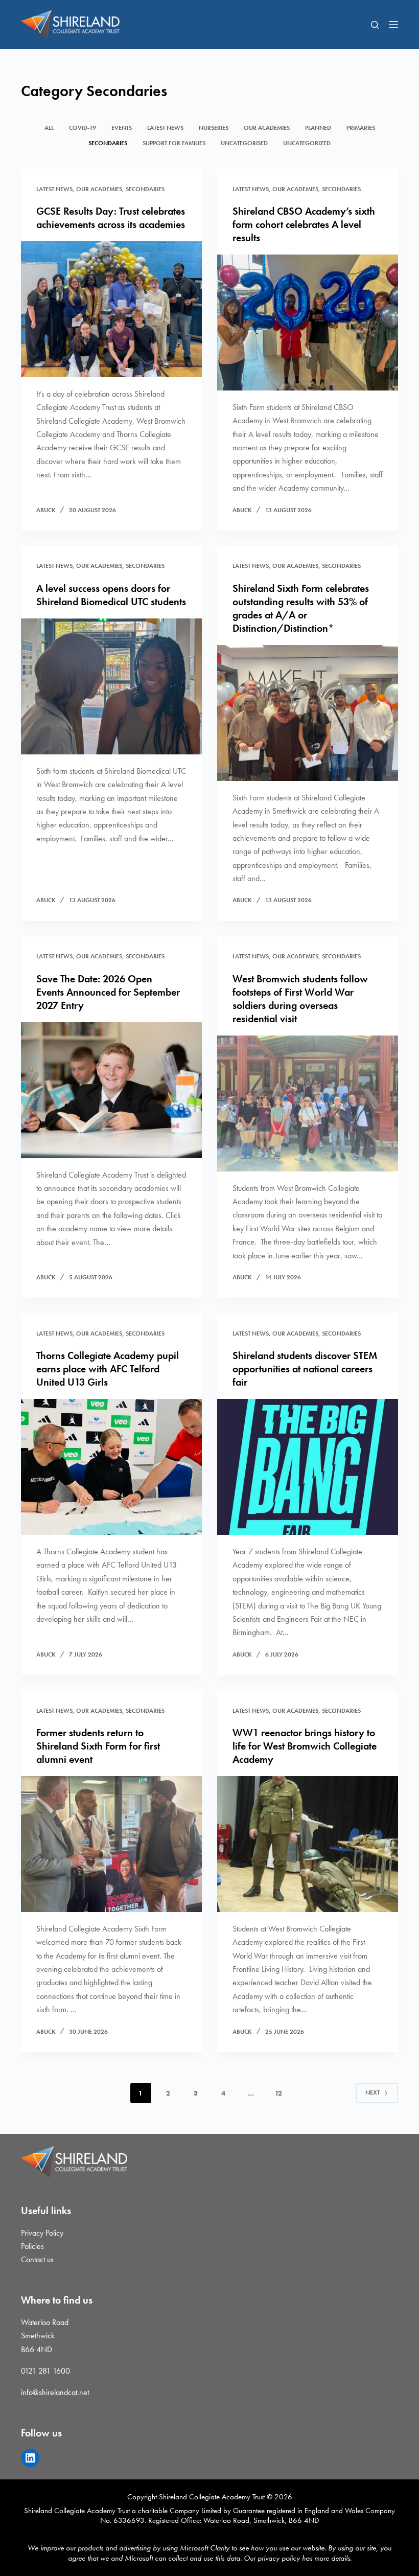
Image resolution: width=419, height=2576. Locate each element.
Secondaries (108, 143)
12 (278, 2093)
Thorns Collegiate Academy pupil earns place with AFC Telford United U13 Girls (108, 1369)
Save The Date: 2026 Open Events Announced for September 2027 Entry (108, 992)
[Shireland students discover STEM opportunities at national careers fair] (308, 1467)
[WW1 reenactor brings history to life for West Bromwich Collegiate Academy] (308, 1844)
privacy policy (279, 2558)
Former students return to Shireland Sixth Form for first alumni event (98, 1746)
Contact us (37, 2259)
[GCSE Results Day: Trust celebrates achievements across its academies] (111, 309)
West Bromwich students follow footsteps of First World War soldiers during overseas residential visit (300, 999)
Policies (32, 2246)
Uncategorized (307, 143)
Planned (318, 128)
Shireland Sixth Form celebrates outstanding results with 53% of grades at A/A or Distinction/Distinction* (301, 608)
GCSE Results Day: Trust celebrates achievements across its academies (111, 218)
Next (373, 2092)
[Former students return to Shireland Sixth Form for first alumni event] (111, 1844)
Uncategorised (244, 143)
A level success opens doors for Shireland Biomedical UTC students (111, 595)
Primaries (361, 128)
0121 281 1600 (45, 2371)
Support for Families (174, 143)
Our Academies (267, 128)
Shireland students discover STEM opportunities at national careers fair (305, 1369)
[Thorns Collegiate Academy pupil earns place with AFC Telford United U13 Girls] (111, 1467)
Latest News (165, 128)
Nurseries (214, 128)
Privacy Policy (42, 2233)
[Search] (375, 25)
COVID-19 (83, 128)
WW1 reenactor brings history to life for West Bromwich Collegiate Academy (305, 1746)
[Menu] (393, 25)
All (49, 128)
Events (122, 128)
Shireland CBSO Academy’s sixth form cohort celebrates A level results (304, 224)
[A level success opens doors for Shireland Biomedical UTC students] (111, 686)
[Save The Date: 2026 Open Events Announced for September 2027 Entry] (111, 1090)
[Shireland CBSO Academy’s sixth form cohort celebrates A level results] (308, 323)
